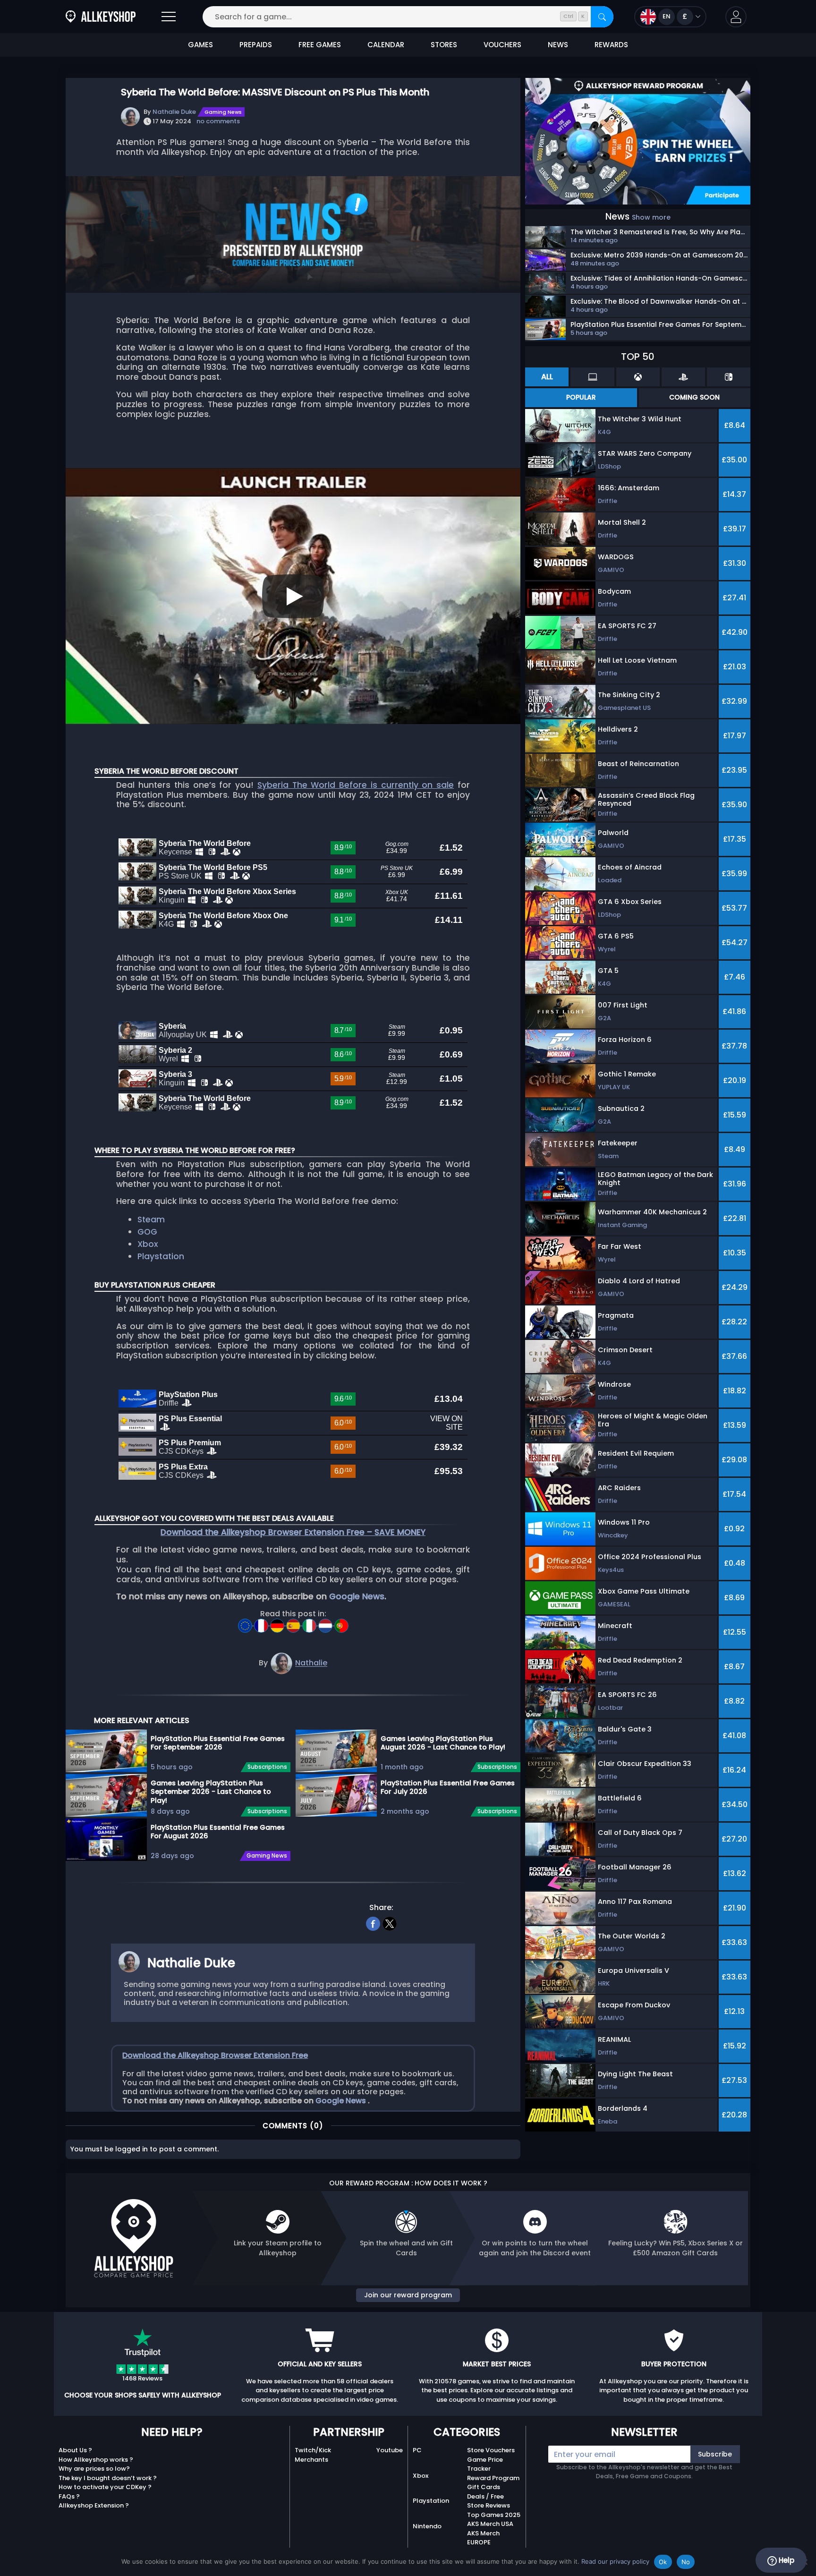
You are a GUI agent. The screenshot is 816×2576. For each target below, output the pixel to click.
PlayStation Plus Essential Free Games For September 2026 (218, 1743)
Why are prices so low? (94, 2469)
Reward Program (493, 2478)
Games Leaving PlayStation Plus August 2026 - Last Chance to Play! (443, 1743)
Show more (651, 217)
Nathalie (311, 1663)
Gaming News (223, 112)
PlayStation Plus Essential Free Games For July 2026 (448, 1787)
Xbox (148, 1244)
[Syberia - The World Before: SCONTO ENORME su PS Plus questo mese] (310, 1623)
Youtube (390, 2450)
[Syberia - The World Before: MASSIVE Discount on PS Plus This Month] (246, 1623)
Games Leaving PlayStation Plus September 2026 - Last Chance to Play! (211, 1791)
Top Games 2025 (494, 2515)
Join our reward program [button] (408, 2295)
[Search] (602, 17)
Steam (151, 1220)
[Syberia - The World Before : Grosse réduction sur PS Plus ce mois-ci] (262, 1623)
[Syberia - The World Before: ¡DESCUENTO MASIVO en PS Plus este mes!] (294, 1623)
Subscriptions (267, 1767)
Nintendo (427, 2526)
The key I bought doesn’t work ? (108, 2478)
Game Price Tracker (485, 2464)
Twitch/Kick (313, 2450)
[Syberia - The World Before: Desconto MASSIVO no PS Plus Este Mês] (341, 1623)
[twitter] (390, 1923)
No (686, 2562)
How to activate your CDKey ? (105, 2487)
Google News (357, 1596)
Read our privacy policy (615, 2561)
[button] (736, 17)
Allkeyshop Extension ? (94, 2505)
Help (786, 2560)
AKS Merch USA (490, 2524)
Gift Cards (484, 2487)
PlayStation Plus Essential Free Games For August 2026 (218, 1832)
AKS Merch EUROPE (483, 2538)
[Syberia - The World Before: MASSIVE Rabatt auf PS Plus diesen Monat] (278, 1623)
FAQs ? (69, 2496)
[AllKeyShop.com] (101, 17)
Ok (663, 2562)
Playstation (161, 1256)
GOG (147, 1232)
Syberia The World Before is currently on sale (356, 785)
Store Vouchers (491, 2450)
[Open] (169, 17)
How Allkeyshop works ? (96, 2460)
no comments (218, 121)
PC (417, 2450)
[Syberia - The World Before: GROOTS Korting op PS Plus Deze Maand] (326, 1623)
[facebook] (373, 1923)
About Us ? (75, 2450)
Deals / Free (485, 2496)
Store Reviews (489, 2505)
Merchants (311, 2460)
